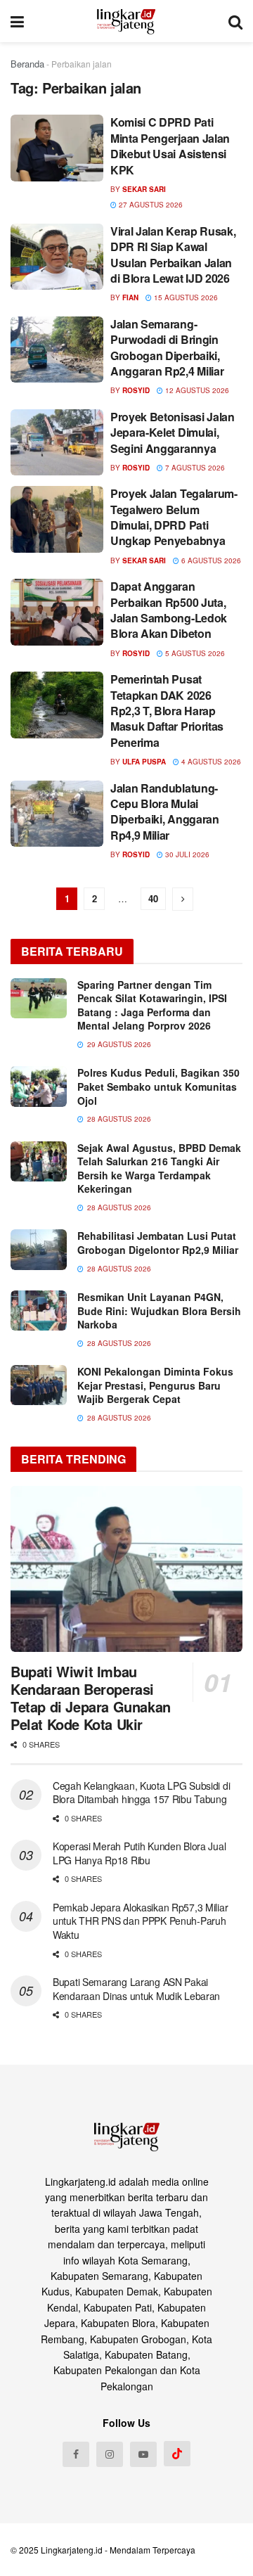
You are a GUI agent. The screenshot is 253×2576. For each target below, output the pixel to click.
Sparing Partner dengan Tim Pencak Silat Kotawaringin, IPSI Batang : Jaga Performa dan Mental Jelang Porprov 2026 (152, 1005)
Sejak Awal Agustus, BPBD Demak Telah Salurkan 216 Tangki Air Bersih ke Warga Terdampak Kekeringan (159, 1168)
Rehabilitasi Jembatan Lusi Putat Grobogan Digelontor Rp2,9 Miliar (158, 1243)
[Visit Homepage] (126, 21)
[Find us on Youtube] (143, 2454)
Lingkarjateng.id (72, 2550)
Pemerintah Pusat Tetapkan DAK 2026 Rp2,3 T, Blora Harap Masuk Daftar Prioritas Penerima (167, 711)
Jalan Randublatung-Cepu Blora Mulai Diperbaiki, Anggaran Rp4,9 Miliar (165, 812)
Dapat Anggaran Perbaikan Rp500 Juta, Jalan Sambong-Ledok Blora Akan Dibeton (169, 610)
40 (153, 898)
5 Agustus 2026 (194, 653)
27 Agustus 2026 (150, 205)
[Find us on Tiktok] (177, 2454)
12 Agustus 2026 (196, 390)
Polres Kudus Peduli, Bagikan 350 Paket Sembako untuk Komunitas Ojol (158, 1086)
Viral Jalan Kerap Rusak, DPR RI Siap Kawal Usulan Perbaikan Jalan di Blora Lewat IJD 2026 (173, 255)
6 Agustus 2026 (210, 560)
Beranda (27, 64)
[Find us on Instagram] (110, 2454)
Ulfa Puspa (144, 762)
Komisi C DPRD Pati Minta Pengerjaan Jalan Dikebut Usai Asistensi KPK (170, 146)
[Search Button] (235, 21)
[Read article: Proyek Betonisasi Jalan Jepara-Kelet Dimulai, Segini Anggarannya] (57, 442)
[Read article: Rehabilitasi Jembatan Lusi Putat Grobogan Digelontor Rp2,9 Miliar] (39, 1249)
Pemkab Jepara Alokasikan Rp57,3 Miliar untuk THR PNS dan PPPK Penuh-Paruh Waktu (140, 1921)
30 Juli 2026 (186, 854)
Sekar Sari (144, 189)
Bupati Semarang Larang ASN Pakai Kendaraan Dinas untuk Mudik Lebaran (136, 1989)
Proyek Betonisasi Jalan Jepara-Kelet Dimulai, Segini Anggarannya (173, 432)
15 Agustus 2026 (185, 297)
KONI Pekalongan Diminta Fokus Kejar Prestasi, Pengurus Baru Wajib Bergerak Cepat (155, 1385)
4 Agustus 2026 (210, 762)
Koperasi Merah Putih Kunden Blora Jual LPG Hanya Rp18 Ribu (139, 1853)
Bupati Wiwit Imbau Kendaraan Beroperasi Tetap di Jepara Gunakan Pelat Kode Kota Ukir (91, 1698)
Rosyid (136, 390)
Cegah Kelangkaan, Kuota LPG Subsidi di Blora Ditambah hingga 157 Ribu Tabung (141, 1793)
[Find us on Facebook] (76, 2454)
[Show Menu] (17, 21)
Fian (130, 297)
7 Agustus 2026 (194, 468)
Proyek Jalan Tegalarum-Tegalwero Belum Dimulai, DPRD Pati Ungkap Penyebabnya (174, 517)
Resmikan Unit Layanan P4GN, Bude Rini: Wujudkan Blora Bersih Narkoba (159, 1311)
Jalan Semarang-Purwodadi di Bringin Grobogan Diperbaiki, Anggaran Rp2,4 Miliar (167, 347)
